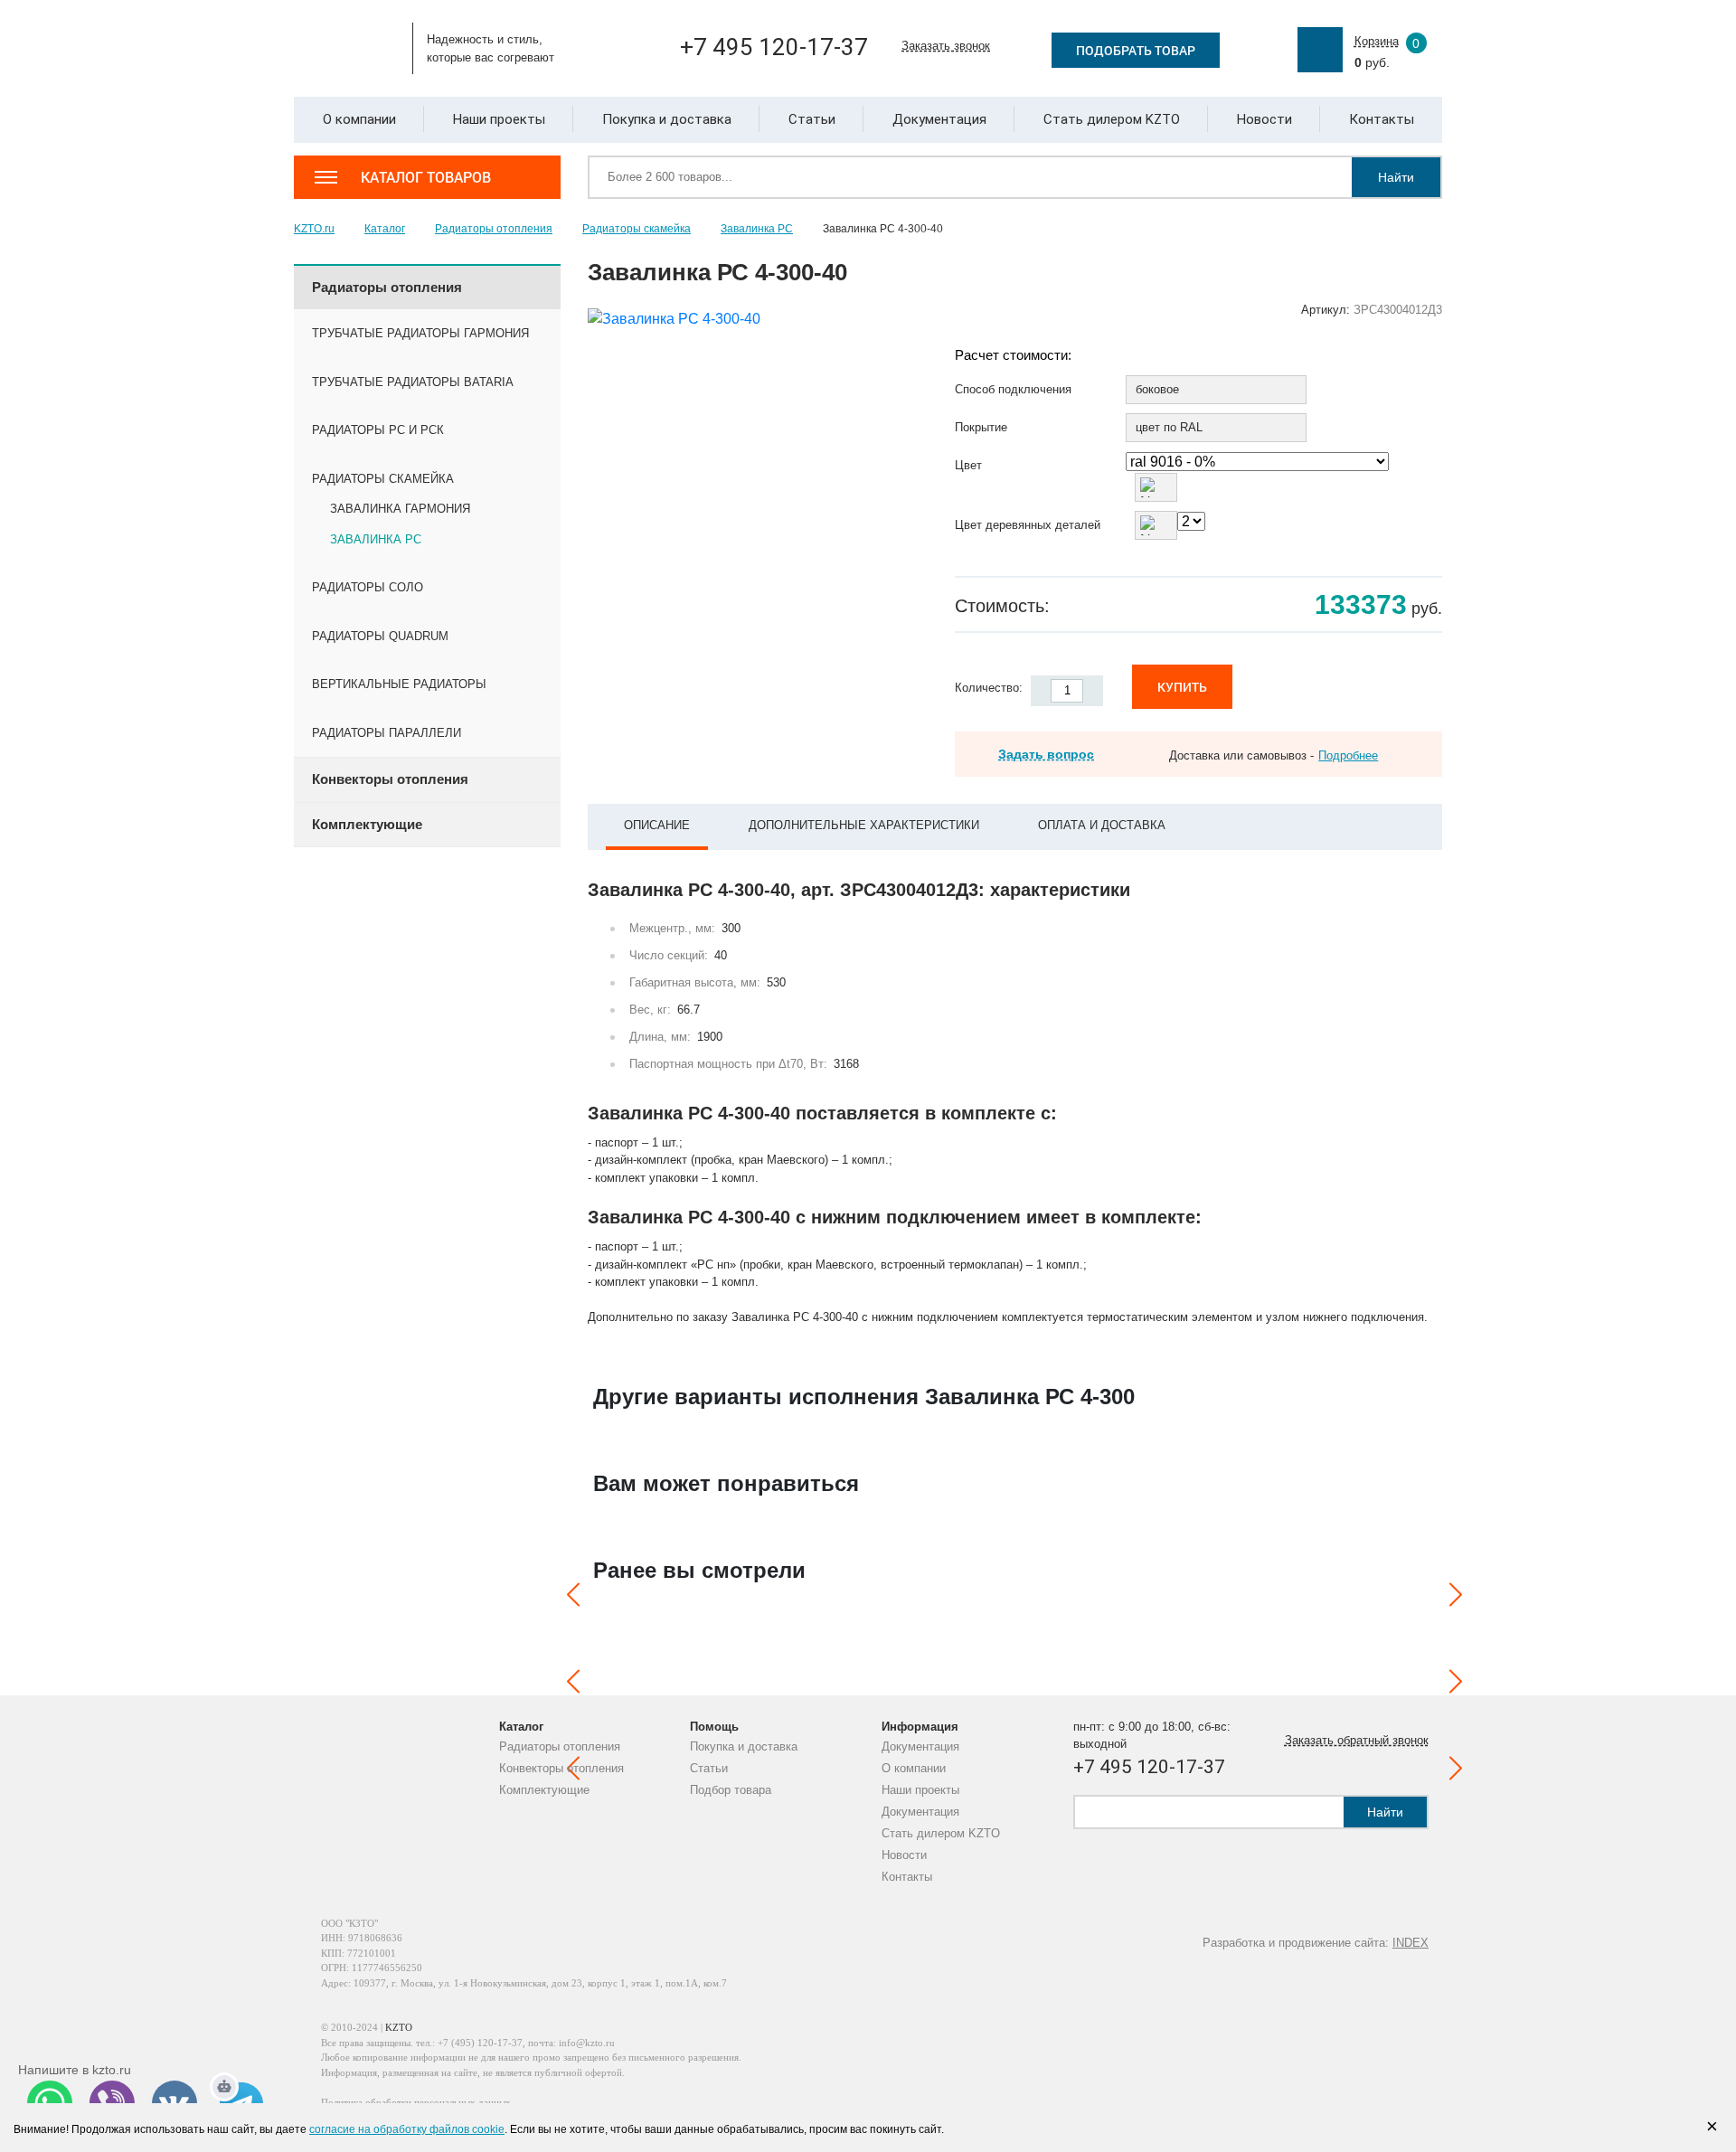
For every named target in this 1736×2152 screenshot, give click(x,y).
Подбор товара (731, 1790)
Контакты (907, 1877)
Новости (904, 1855)
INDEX (1410, 1943)
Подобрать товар (1136, 50)
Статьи (709, 1768)
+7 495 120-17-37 (774, 47)
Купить (1182, 687)
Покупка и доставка (744, 1746)
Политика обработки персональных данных (416, 2102)
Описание (657, 825)
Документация (920, 1746)
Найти (1396, 177)
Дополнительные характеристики (864, 825)
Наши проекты (920, 1790)
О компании (914, 1768)
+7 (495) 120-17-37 (480, 2043)
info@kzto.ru (587, 2043)
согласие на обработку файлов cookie (407, 2129)
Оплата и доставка (1102, 825)
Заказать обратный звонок (1357, 1740)
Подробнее (1348, 755)
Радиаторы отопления (560, 1746)
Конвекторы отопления (561, 1768)
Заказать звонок (946, 46)
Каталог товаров (426, 177)
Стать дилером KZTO (941, 1833)
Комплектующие (544, 1790)
